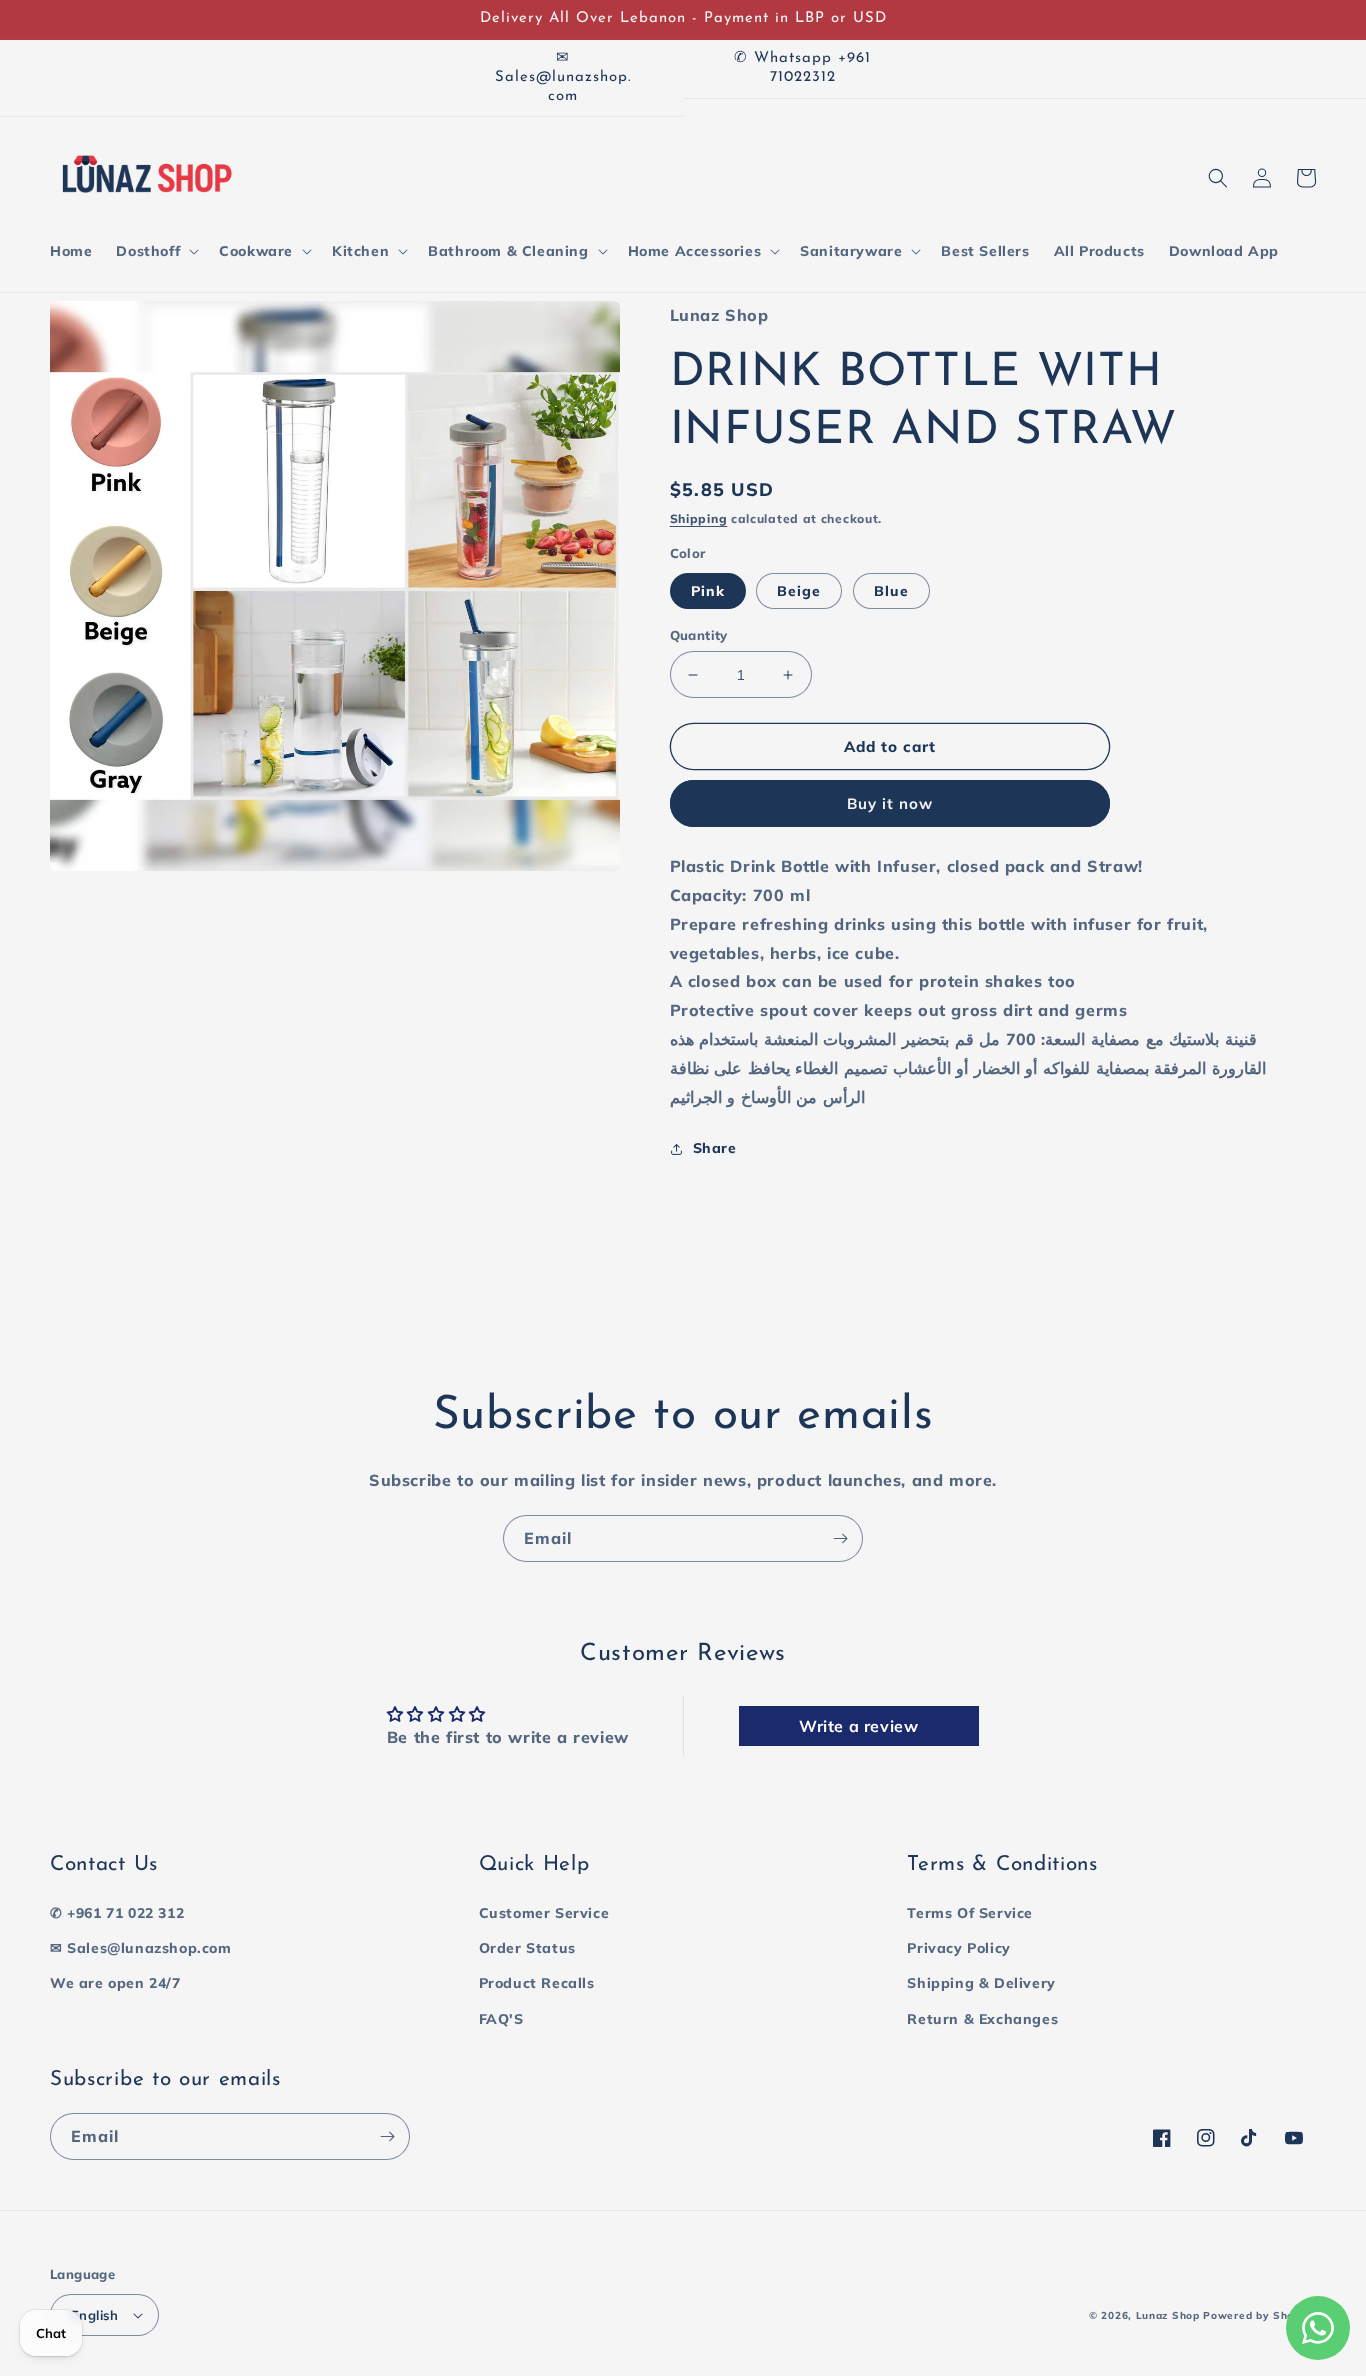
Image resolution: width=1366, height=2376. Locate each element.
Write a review (858, 1726)
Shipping (699, 518)
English (95, 2315)
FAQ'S (501, 2019)
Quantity (699, 635)
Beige (799, 591)
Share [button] (715, 1148)
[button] (155, 251)
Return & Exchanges (982, 2019)
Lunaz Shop (1168, 2315)
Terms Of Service (970, 1913)
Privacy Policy (958, 1948)
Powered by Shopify (1259, 2315)
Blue (891, 591)
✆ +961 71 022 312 (117, 1913)
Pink (708, 591)
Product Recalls (537, 1983)
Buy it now (890, 803)
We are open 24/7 (115, 1983)
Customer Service (544, 1913)
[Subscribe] (840, 1538)
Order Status (527, 1948)
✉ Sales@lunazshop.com (141, 1948)
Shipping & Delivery (981, 1983)
